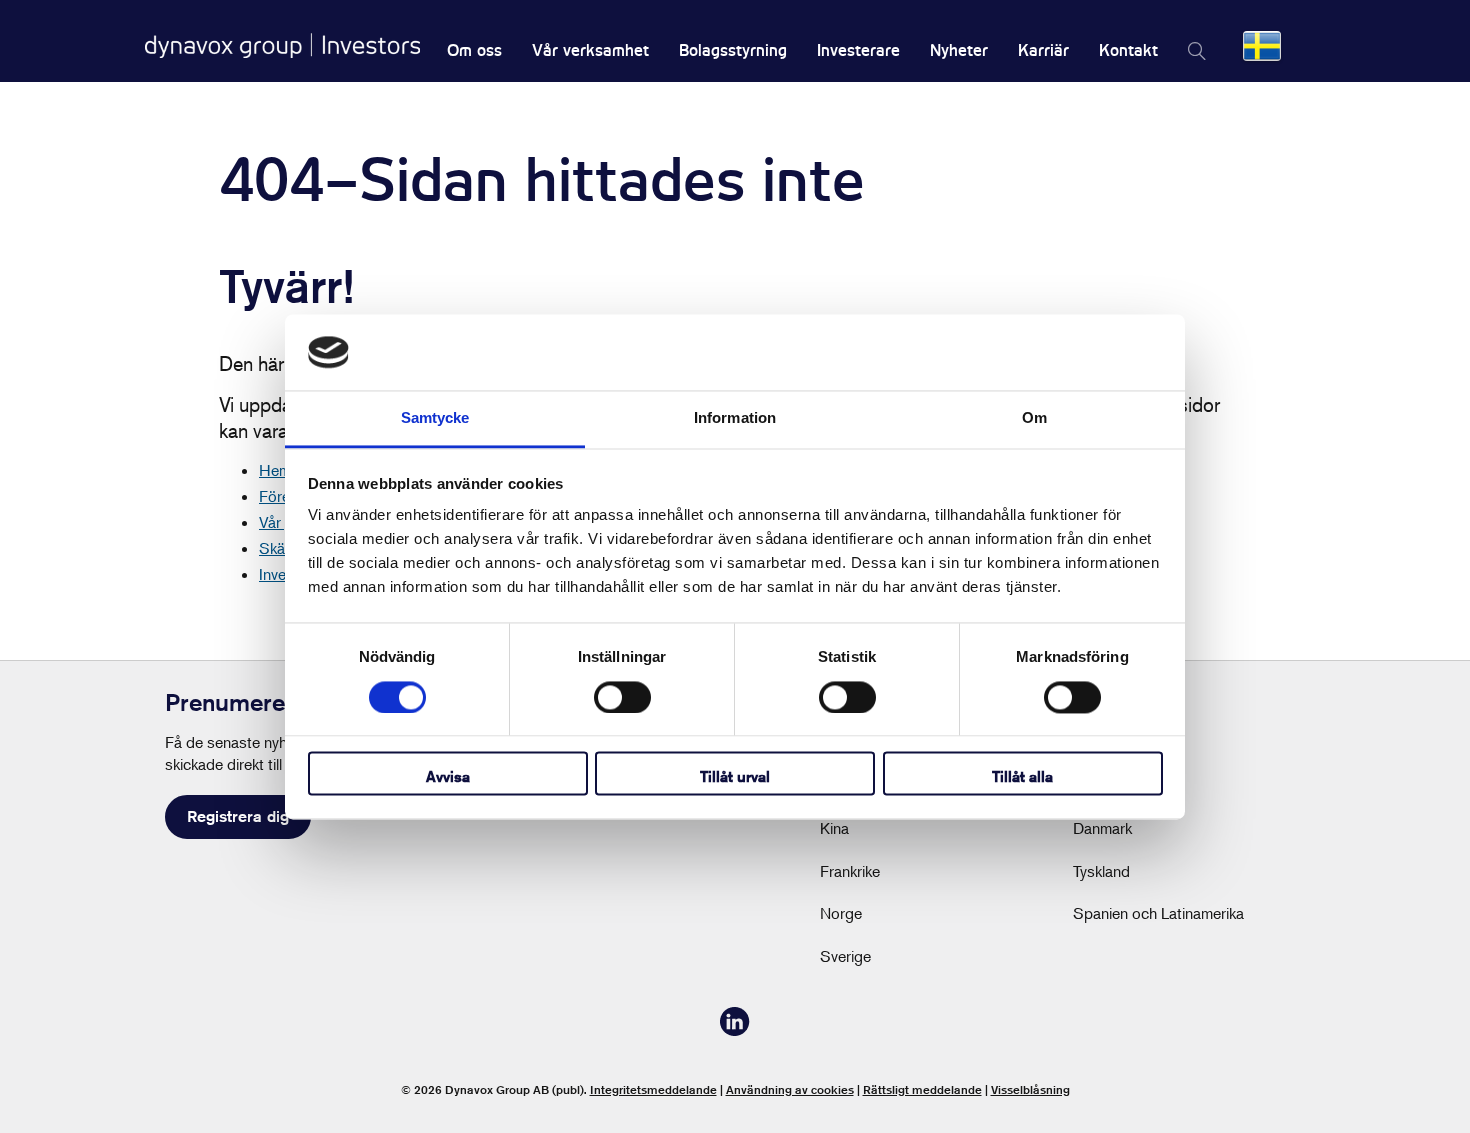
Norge (841, 913)
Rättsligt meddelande (922, 1089)
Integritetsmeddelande (653, 1089)
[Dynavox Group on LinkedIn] (735, 1030)
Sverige (845, 956)
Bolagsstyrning (733, 50)
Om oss (474, 50)
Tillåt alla (1022, 777)
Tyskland (1101, 871)
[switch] (622, 697)
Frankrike (850, 871)
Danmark (1102, 828)
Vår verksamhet (590, 50)
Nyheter (959, 50)
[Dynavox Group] (282, 45)
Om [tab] (1034, 418)
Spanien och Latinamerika (1158, 913)
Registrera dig (238, 816)
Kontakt (1128, 50)
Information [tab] (735, 418)
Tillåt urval (735, 777)
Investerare (858, 50)
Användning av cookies (790, 1089)
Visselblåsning (1030, 1089)
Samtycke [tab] (435, 418)
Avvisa (448, 777)
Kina (834, 828)
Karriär (1043, 50)
